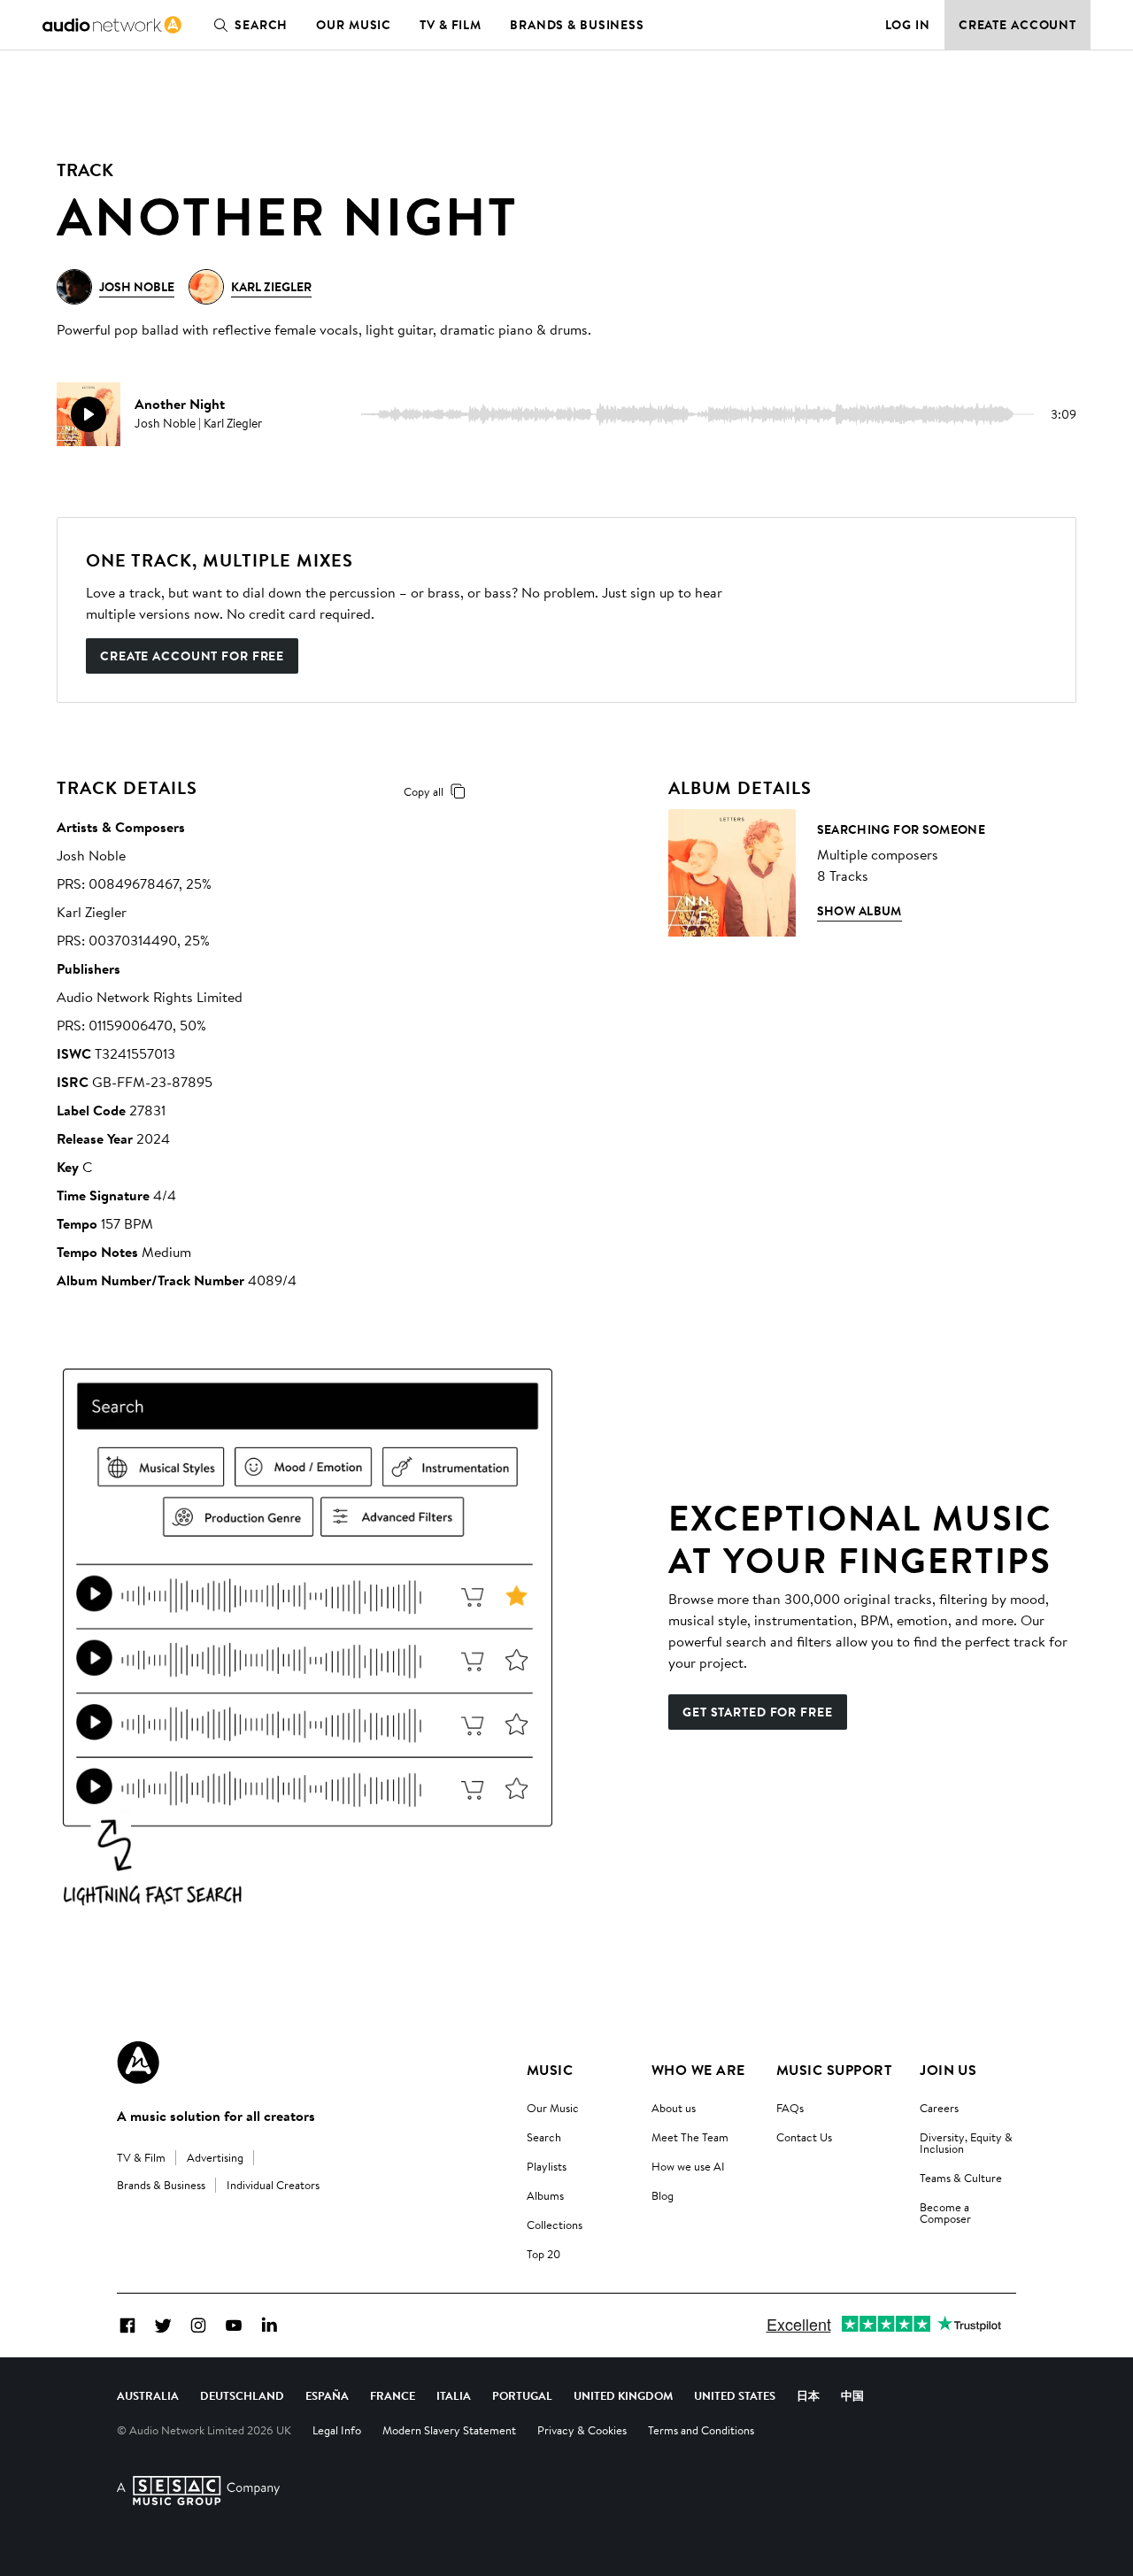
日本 (808, 2395)
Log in (908, 25)
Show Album (859, 911)
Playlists (547, 2166)
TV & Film (451, 25)
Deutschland (242, 2395)
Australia (148, 2395)
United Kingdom (623, 2395)
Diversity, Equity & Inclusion (966, 2143)
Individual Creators (273, 2185)
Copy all (424, 791)
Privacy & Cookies (582, 2430)
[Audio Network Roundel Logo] (138, 2063)
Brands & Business (577, 25)
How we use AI (688, 2166)
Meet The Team (690, 2137)
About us (674, 2108)
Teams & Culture (961, 2178)
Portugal (522, 2395)
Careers (939, 2108)
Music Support (834, 2070)
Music (550, 2070)
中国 (852, 2395)
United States (735, 2395)
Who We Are (698, 2070)
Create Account (1017, 25)
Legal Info (337, 2430)
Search (261, 25)
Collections (555, 2225)
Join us (948, 2070)
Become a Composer (945, 2213)
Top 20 (543, 2254)
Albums (545, 2195)
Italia (454, 2395)
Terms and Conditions (701, 2430)
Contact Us (804, 2137)
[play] (89, 414)
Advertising (215, 2157)
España (327, 2395)
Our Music (354, 25)
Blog (663, 2195)
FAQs (790, 2108)
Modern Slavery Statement (449, 2430)
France (393, 2395)
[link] (112, 25)
